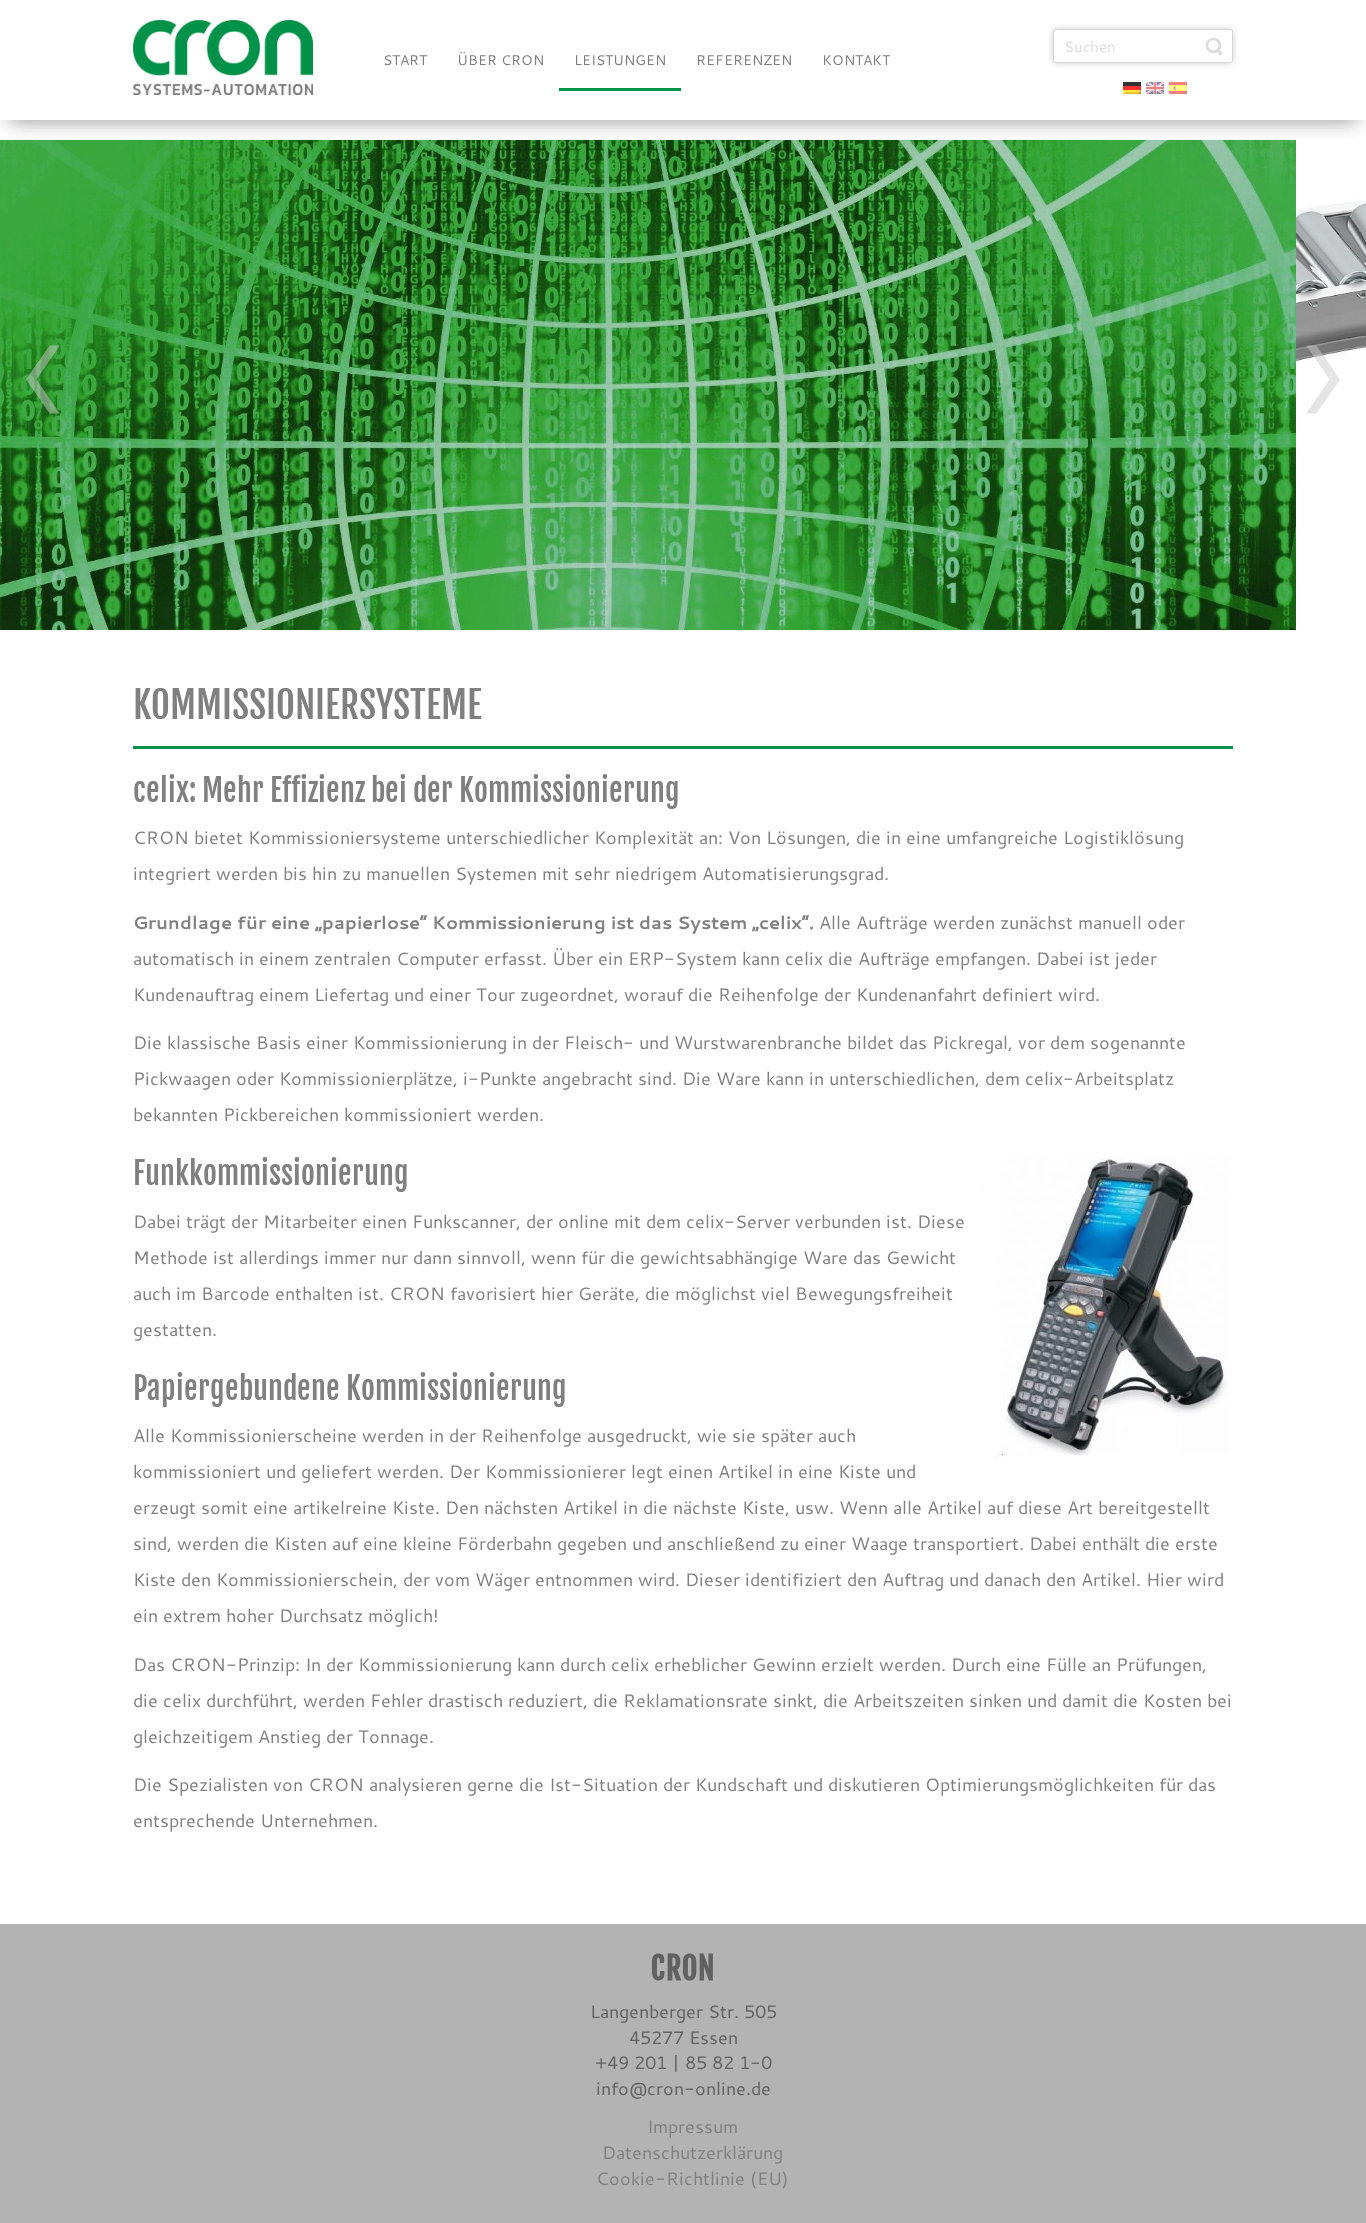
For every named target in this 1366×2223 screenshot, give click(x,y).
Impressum (692, 2126)
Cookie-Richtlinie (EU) (692, 2178)
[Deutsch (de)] (1132, 86)
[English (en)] (1155, 86)
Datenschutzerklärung (692, 2152)
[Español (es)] (1178, 86)
